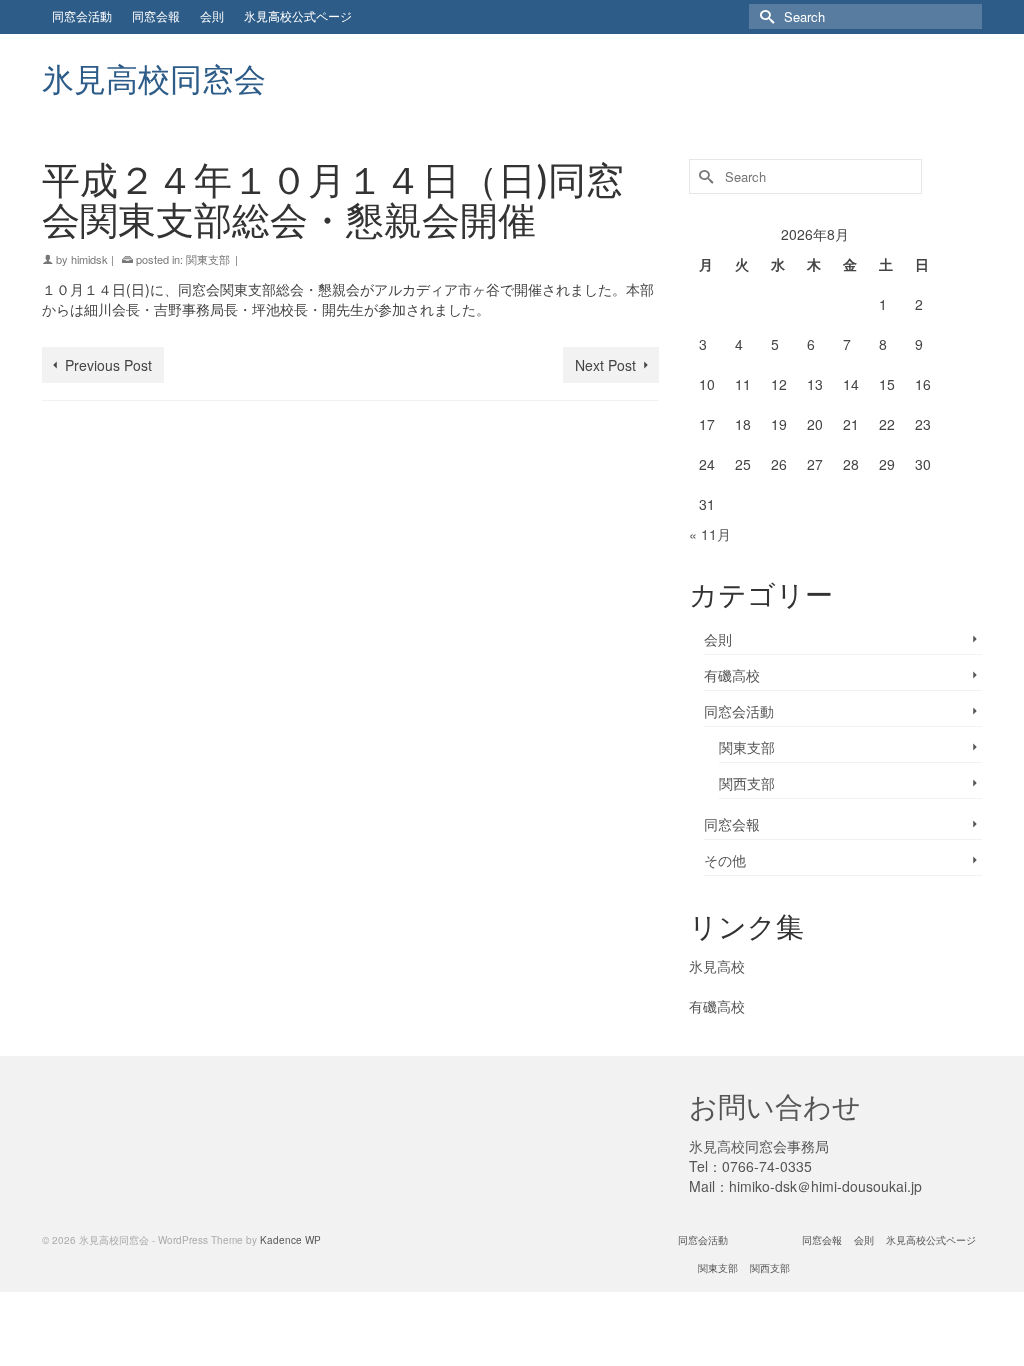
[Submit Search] (764, 16)
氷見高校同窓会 (154, 78)
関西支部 (747, 783)
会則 (718, 639)
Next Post (605, 365)
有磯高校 (732, 675)
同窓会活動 (739, 711)
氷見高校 (717, 966)
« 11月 (710, 534)
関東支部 (208, 259)
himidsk (89, 259)
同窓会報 (732, 824)
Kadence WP (290, 1240)
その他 (725, 860)
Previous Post (108, 365)
